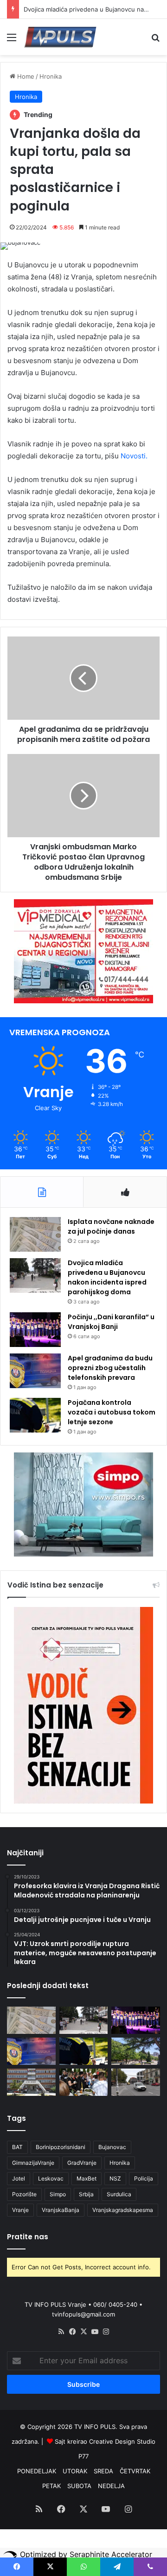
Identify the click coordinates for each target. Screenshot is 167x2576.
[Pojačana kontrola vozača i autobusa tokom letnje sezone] (35, 1415)
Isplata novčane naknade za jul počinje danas (111, 1226)
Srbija (86, 2194)
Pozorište (24, 2194)
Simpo (58, 2194)
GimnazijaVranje (33, 2163)
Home (25, 76)
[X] (83, 2332)
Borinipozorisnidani (61, 2147)
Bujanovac (112, 2147)
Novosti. (134, 456)
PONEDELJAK (37, 2471)
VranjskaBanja (61, 2210)
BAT (17, 2147)
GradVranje (82, 2163)
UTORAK (75, 2471)
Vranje (20, 2210)
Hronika (51, 76)
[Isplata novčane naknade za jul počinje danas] (35, 1234)
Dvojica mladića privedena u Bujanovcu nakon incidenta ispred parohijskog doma (107, 1277)
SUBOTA (79, 2486)
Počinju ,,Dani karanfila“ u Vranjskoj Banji (111, 1322)
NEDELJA (111, 2486)
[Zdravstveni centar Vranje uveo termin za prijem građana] (31, 2082)
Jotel (19, 2178)
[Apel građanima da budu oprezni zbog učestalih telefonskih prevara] (35, 1371)
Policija (144, 2178)
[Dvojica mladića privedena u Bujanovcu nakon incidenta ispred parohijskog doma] (35, 1276)
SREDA (103, 2471)
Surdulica (119, 2194)
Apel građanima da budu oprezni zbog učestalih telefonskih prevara (110, 1368)
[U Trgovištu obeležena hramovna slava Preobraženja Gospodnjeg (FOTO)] (84, 2082)
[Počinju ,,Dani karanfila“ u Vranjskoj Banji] (35, 1330)
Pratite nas (28, 2237)
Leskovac (51, 2178)
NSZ (115, 2178)
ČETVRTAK (135, 2471)
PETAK (51, 2486)
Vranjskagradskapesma (123, 2210)
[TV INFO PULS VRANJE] (60, 37)
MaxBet (87, 2178)
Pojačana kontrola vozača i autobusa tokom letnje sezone (112, 1412)
